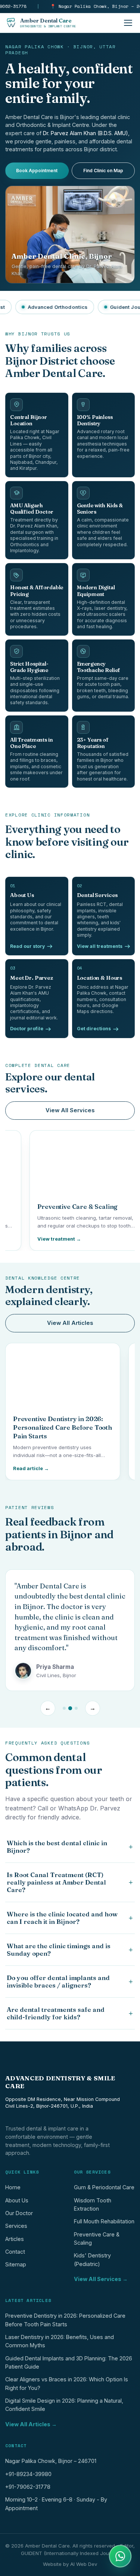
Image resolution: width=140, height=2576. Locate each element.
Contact (15, 2252)
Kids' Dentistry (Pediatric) (92, 2259)
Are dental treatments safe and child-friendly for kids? (70, 2013)
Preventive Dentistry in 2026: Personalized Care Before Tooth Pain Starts (65, 2320)
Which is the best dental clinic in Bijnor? (70, 1847)
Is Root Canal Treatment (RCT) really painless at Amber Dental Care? (70, 1882)
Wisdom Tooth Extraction (93, 2204)
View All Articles (70, 1323)
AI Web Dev (84, 2564)
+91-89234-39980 (28, 2474)
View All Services (70, 1110)
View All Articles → (31, 2424)
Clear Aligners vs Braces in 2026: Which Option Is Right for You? (67, 2383)
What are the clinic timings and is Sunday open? (70, 1950)
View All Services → (101, 2279)
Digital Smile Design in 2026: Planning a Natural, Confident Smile (64, 2405)
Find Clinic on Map (103, 171)
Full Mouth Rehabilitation (104, 2221)
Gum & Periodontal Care (104, 2187)
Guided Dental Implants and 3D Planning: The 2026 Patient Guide (69, 2362)
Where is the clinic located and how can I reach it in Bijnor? (70, 1918)
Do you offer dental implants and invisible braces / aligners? (70, 1982)
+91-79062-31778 (28, 2487)
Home (13, 2187)
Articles (15, 2239)
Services (16, 2226)
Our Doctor (19, 2213)
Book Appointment (37, 171)
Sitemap (16, 2264)
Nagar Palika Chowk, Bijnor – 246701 (51, 2461)
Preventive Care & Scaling (97, 2239)
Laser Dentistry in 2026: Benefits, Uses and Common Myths (60, 2341)
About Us (17, 2200)
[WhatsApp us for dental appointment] (120, 2556)
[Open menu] (128, 23)
